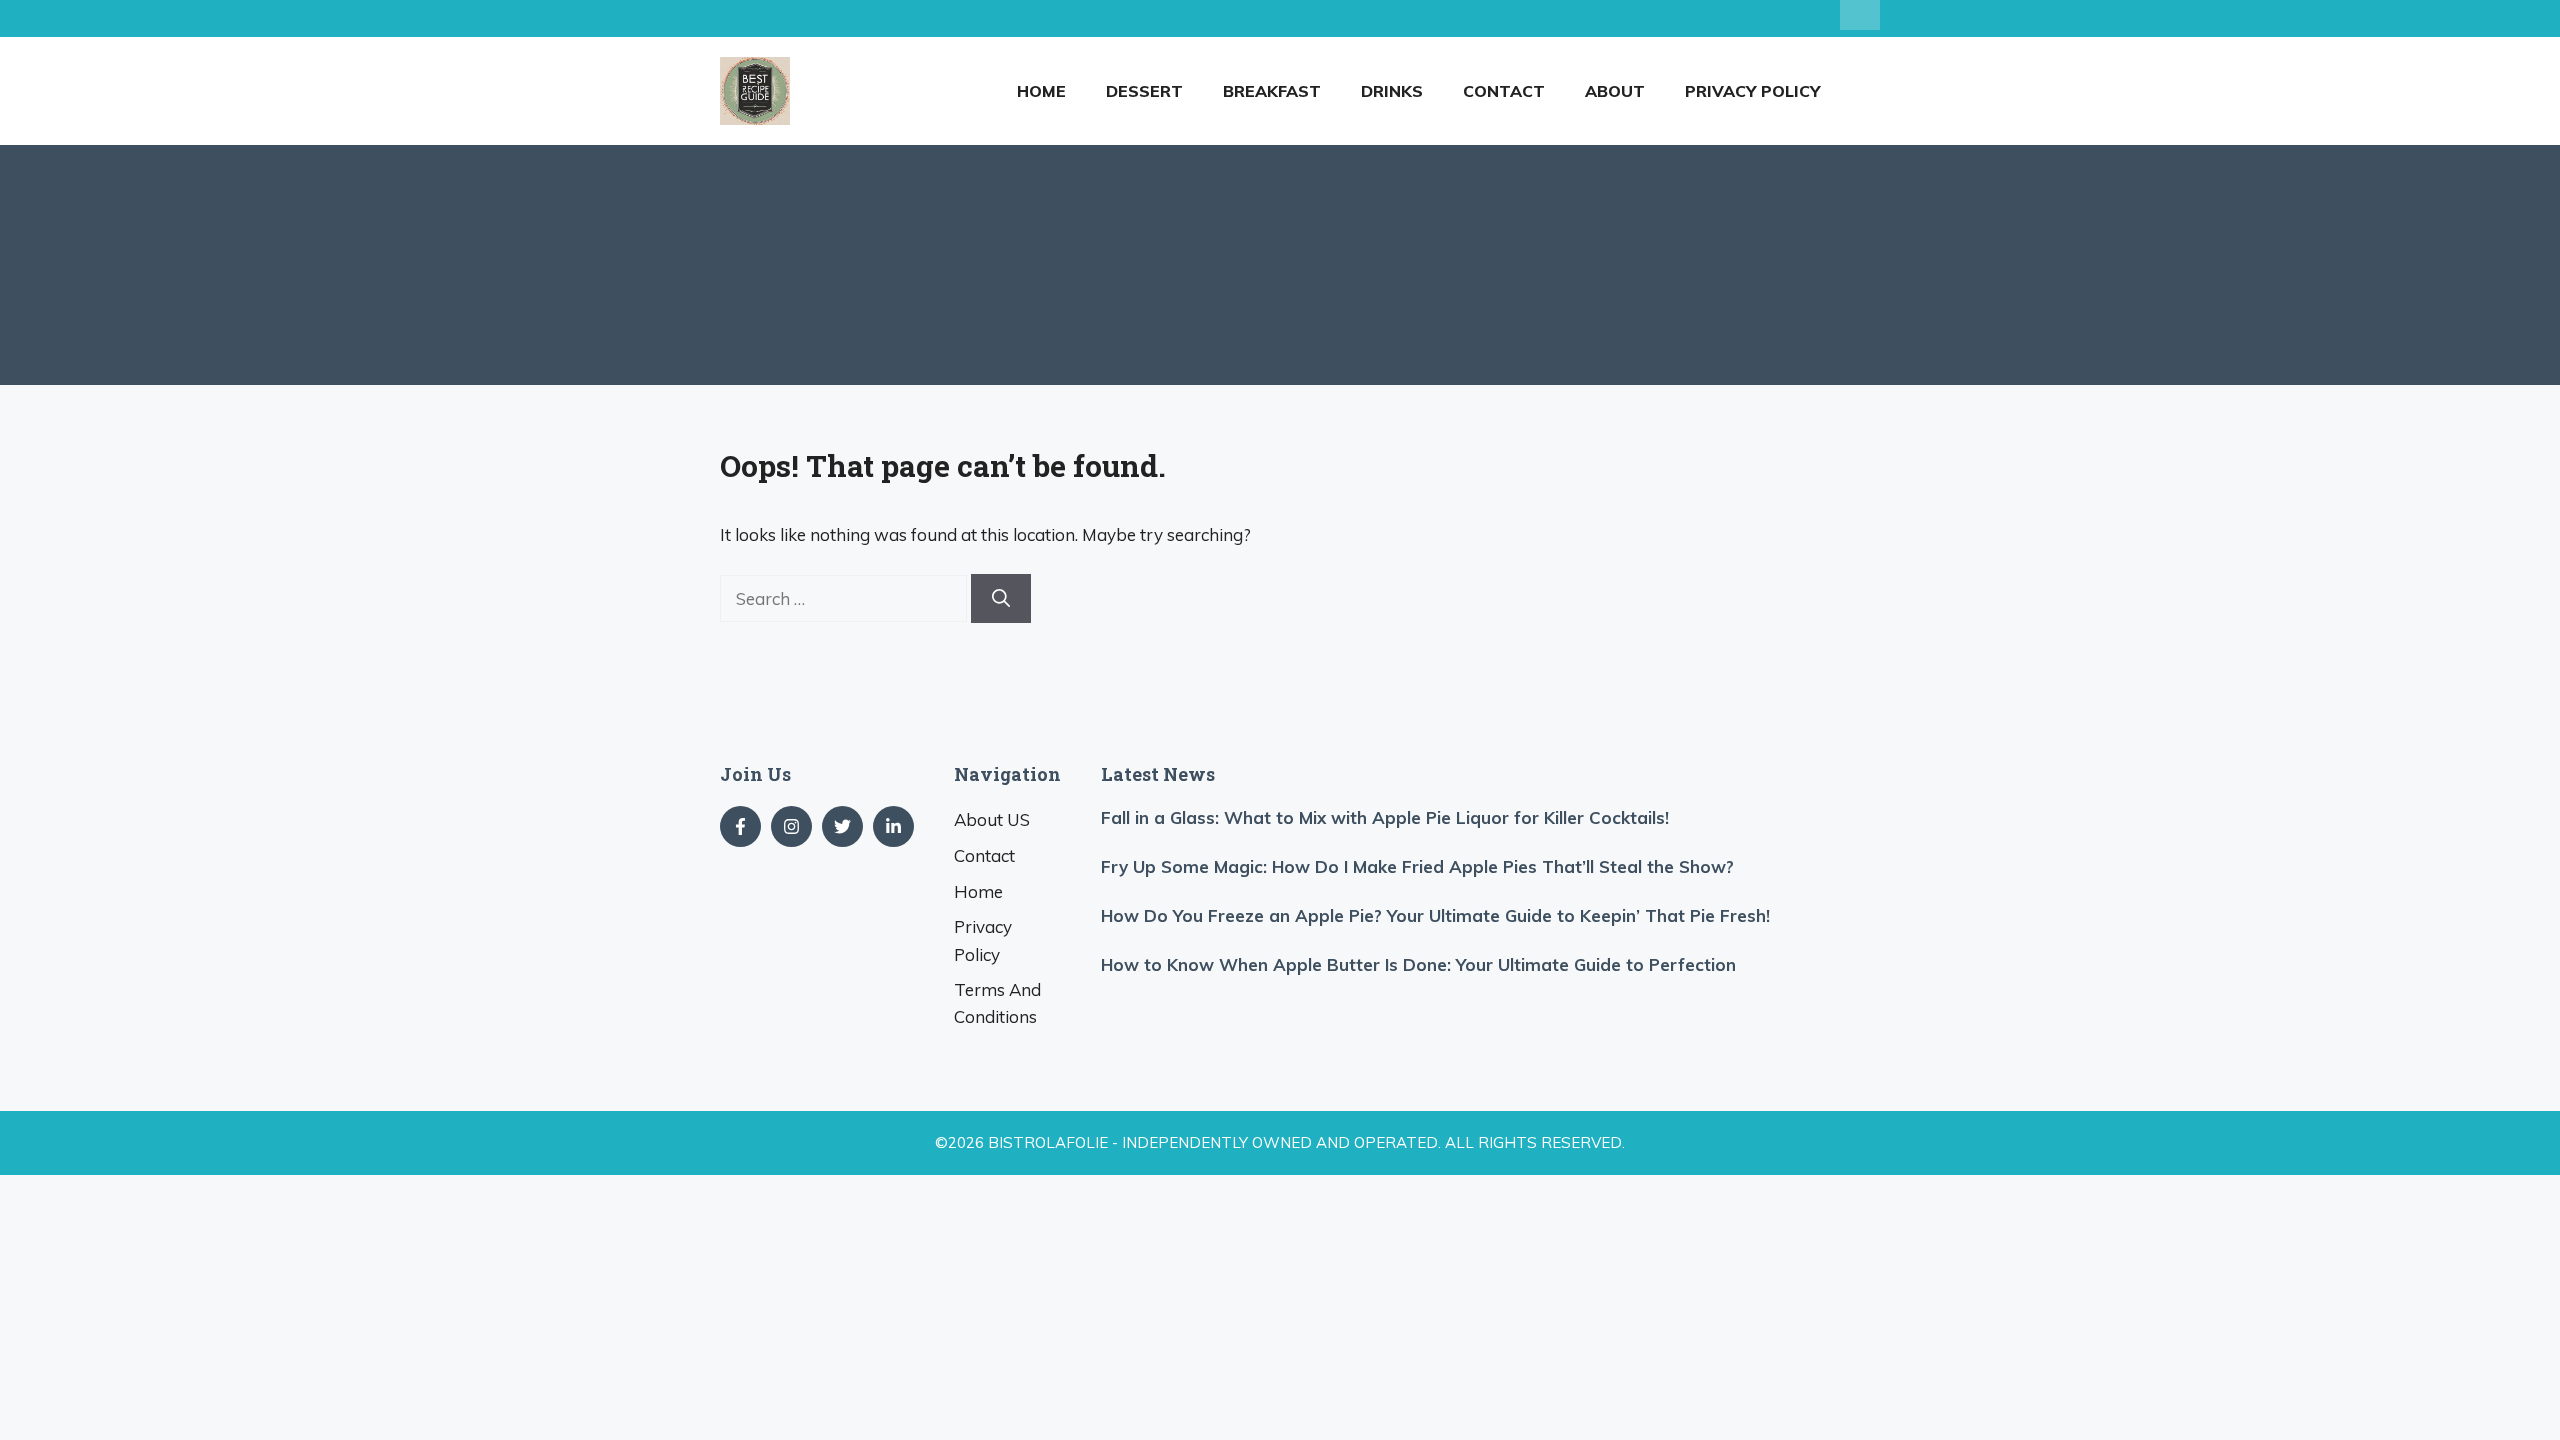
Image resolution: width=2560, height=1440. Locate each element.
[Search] (1001, 598)
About (1615, 91)
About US (992, 819)
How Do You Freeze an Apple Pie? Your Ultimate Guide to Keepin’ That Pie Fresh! (1435, 915)
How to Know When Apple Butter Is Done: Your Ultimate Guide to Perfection (1418, 964)
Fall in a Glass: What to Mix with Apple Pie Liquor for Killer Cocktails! (1385, 817)
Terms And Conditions (997, 1003)
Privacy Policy (1752, 91)
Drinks (1392, 91)
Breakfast (1272, 91)
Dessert (1144, 91)
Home (1041, 91)
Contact (1504, 91)
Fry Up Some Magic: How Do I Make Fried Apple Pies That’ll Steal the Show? (1417, 866)
